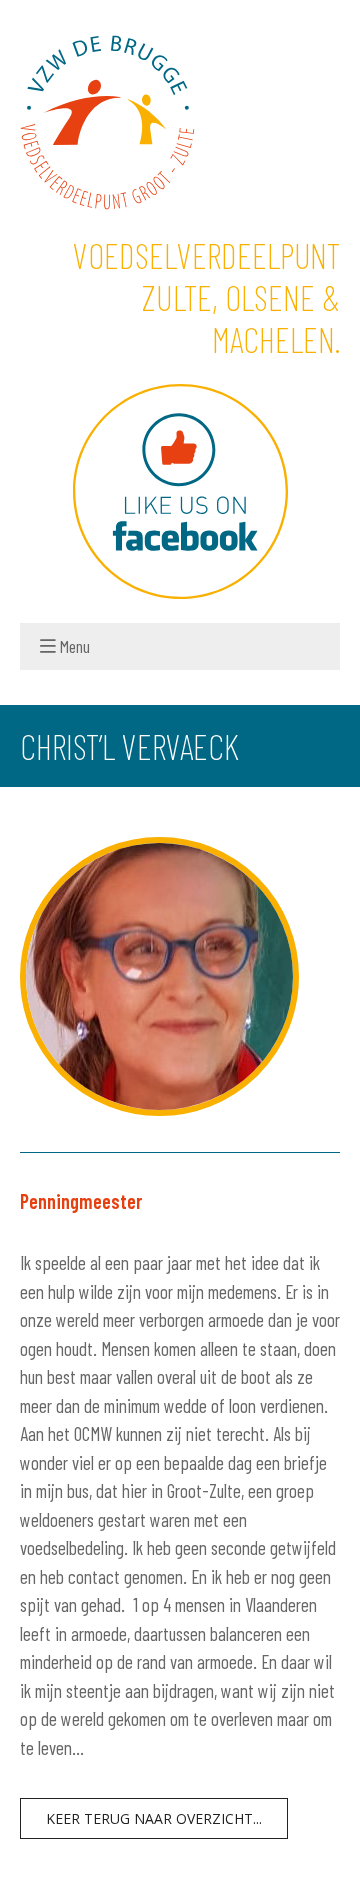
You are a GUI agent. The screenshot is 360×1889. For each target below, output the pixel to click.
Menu (75, 646)
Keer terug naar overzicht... (154, 1818)
